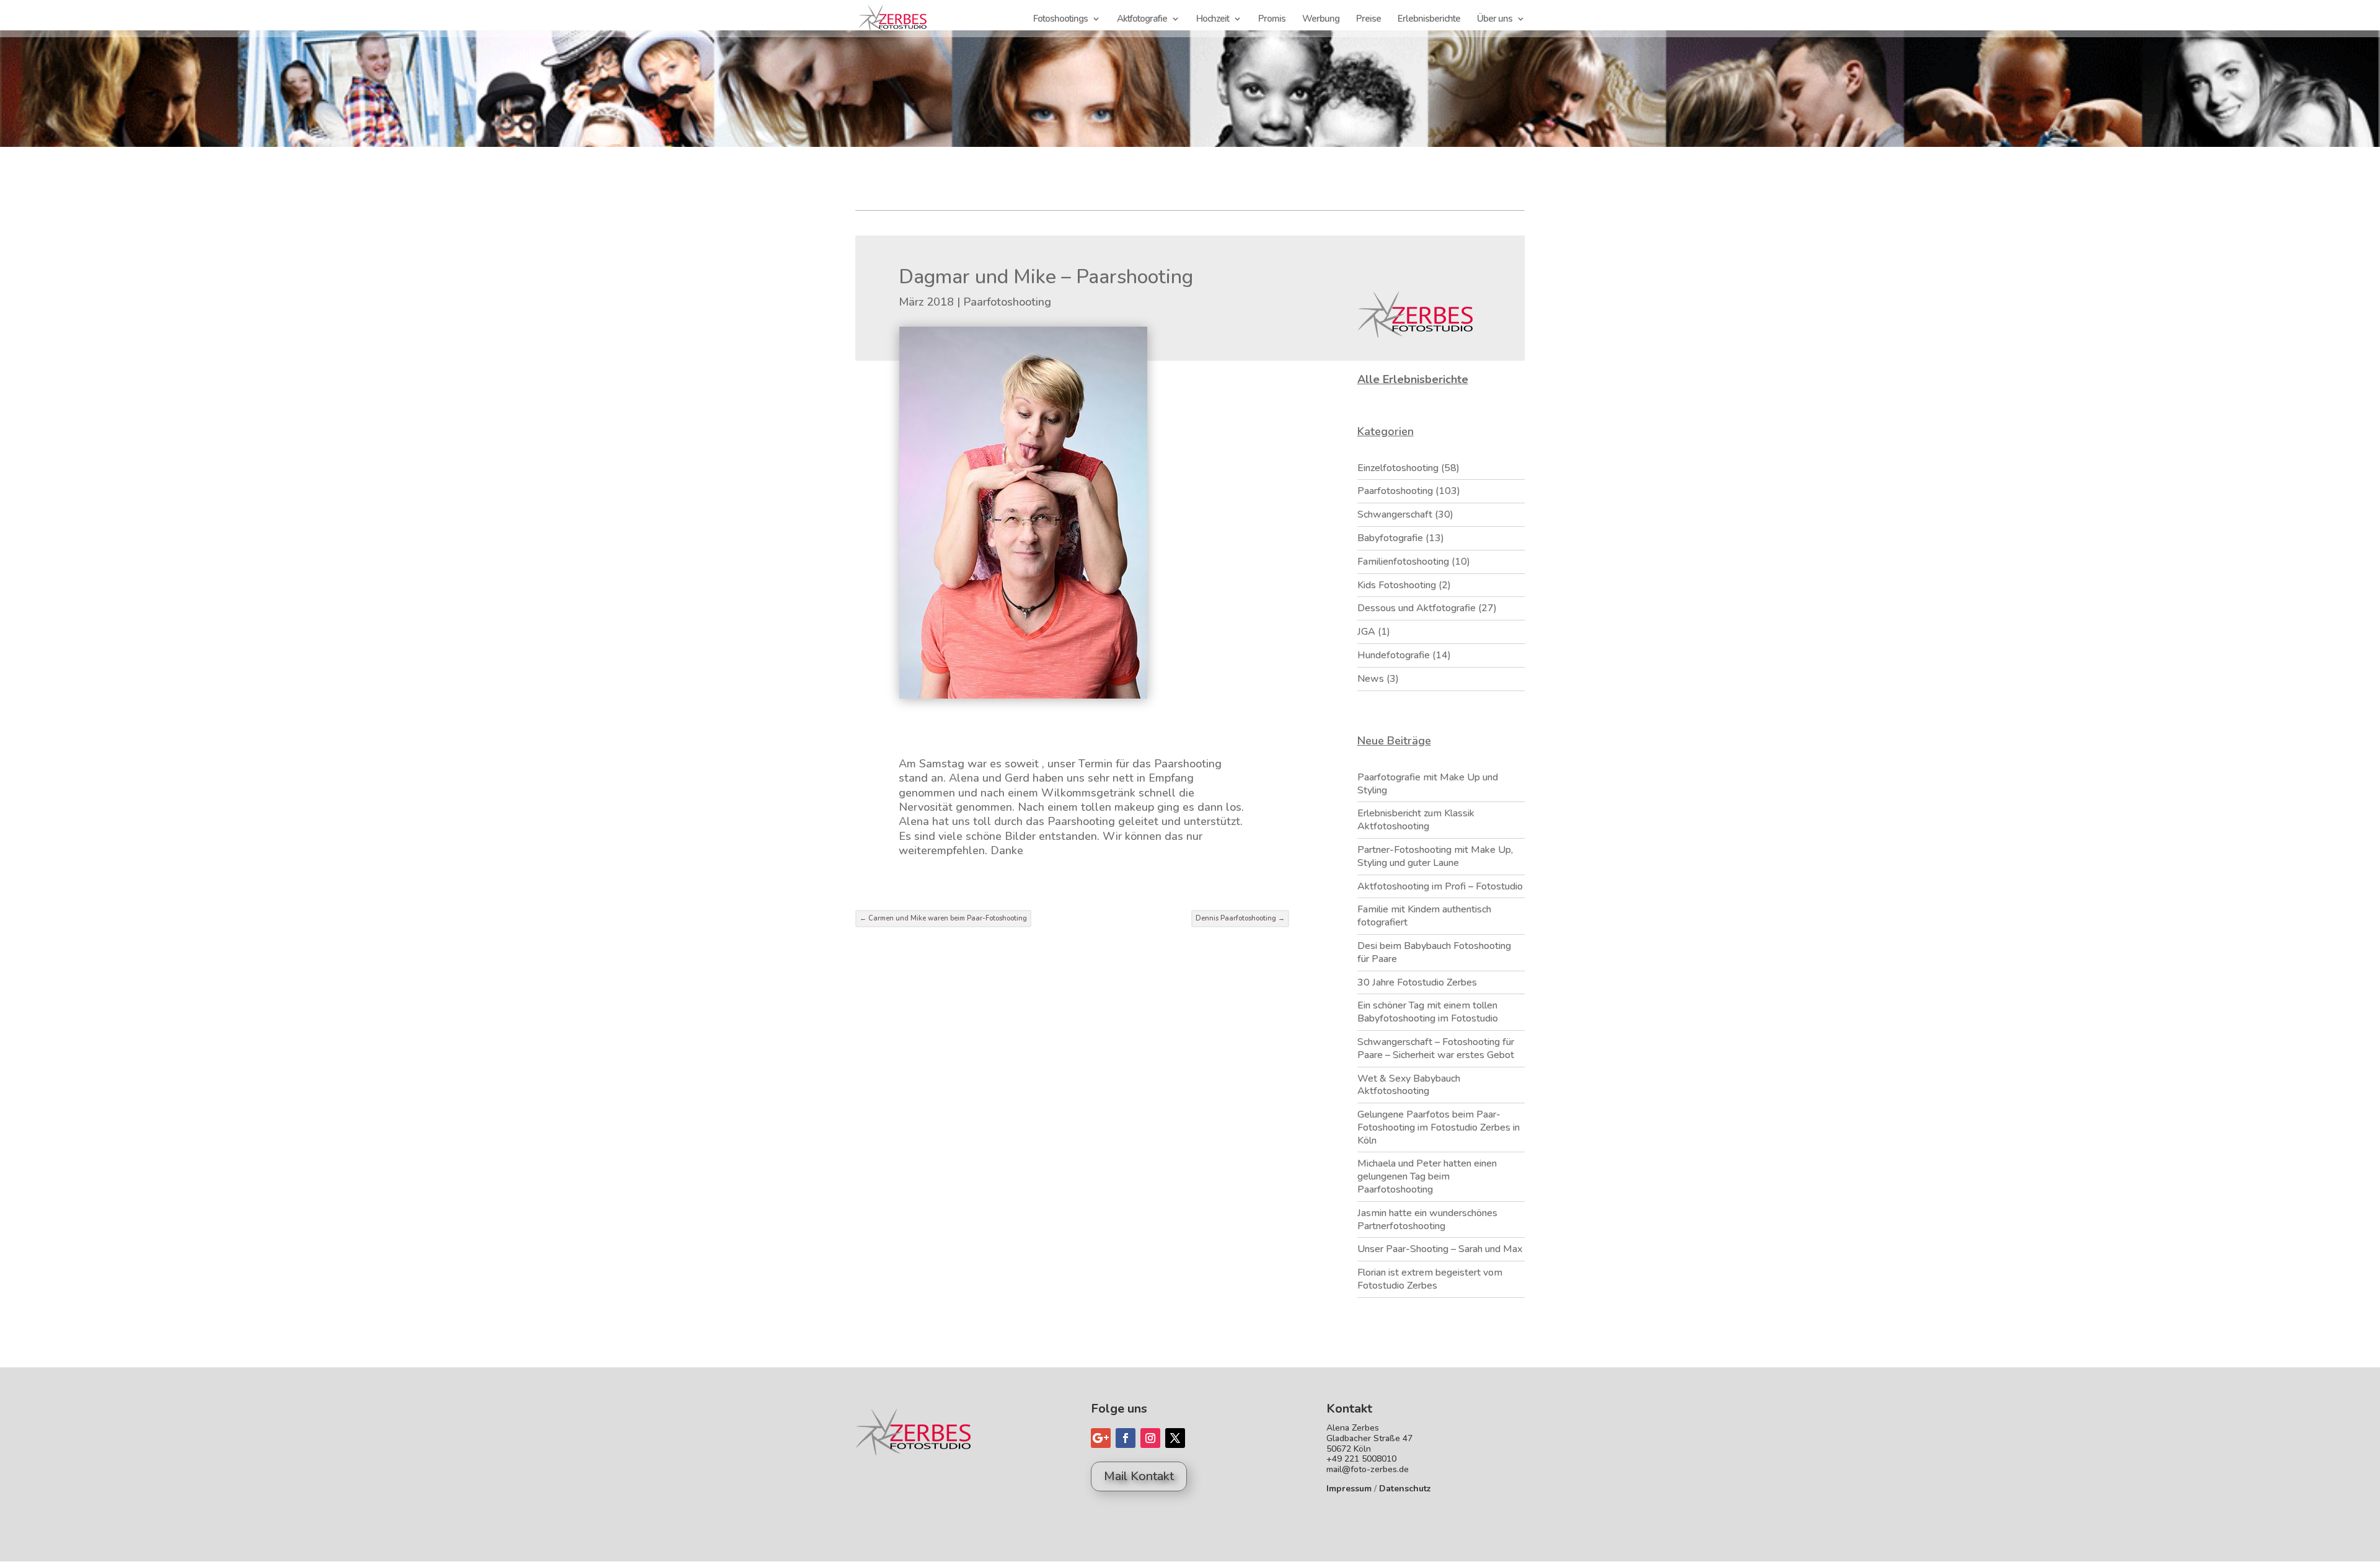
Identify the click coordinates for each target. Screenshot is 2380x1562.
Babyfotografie (1390, 538)
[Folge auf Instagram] (1150, 1438)
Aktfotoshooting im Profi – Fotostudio (1440, 886)
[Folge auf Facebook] (1126, 1438)
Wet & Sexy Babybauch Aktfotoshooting (1409, 1085)
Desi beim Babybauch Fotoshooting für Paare (1434, 952)
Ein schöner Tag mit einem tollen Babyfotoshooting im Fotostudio (1428, 1012)
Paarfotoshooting (1007, 302)
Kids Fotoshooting (1397, 585)
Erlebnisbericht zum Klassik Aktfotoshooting (1416, 820)
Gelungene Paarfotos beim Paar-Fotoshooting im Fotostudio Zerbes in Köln (1439, 1127)
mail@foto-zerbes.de (1368, 1469)
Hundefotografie (1394, 655)
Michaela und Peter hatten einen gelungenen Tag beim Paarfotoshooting (1427, 1176)
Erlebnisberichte (1429, 20)
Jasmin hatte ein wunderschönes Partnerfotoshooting (1427, 1220)
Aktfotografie (1142, 20)
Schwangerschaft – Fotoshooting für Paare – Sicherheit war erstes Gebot (1436, 1048)
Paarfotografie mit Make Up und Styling (1428, 784)
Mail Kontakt (1139, 1476)
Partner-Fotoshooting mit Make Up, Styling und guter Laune (1435, 856)
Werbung (1321, 20)
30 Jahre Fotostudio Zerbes (1417, 982)
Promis (1272, 20)
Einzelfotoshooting (1398, 468)
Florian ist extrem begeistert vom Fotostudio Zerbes (1430, 1279)
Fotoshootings (1060, 20)
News (1371, 679)
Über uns (1495, 20)
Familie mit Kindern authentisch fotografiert (1424, 916)
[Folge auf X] (1175, 1438)
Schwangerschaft (1395, 514)
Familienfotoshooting (1403, 562)
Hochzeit (1213, 20)
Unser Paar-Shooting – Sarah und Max (1440, 1249)
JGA (1366, 632)
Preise (1368, 20)
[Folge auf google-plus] (1101, 1438)
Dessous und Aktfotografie (1417, 608)
